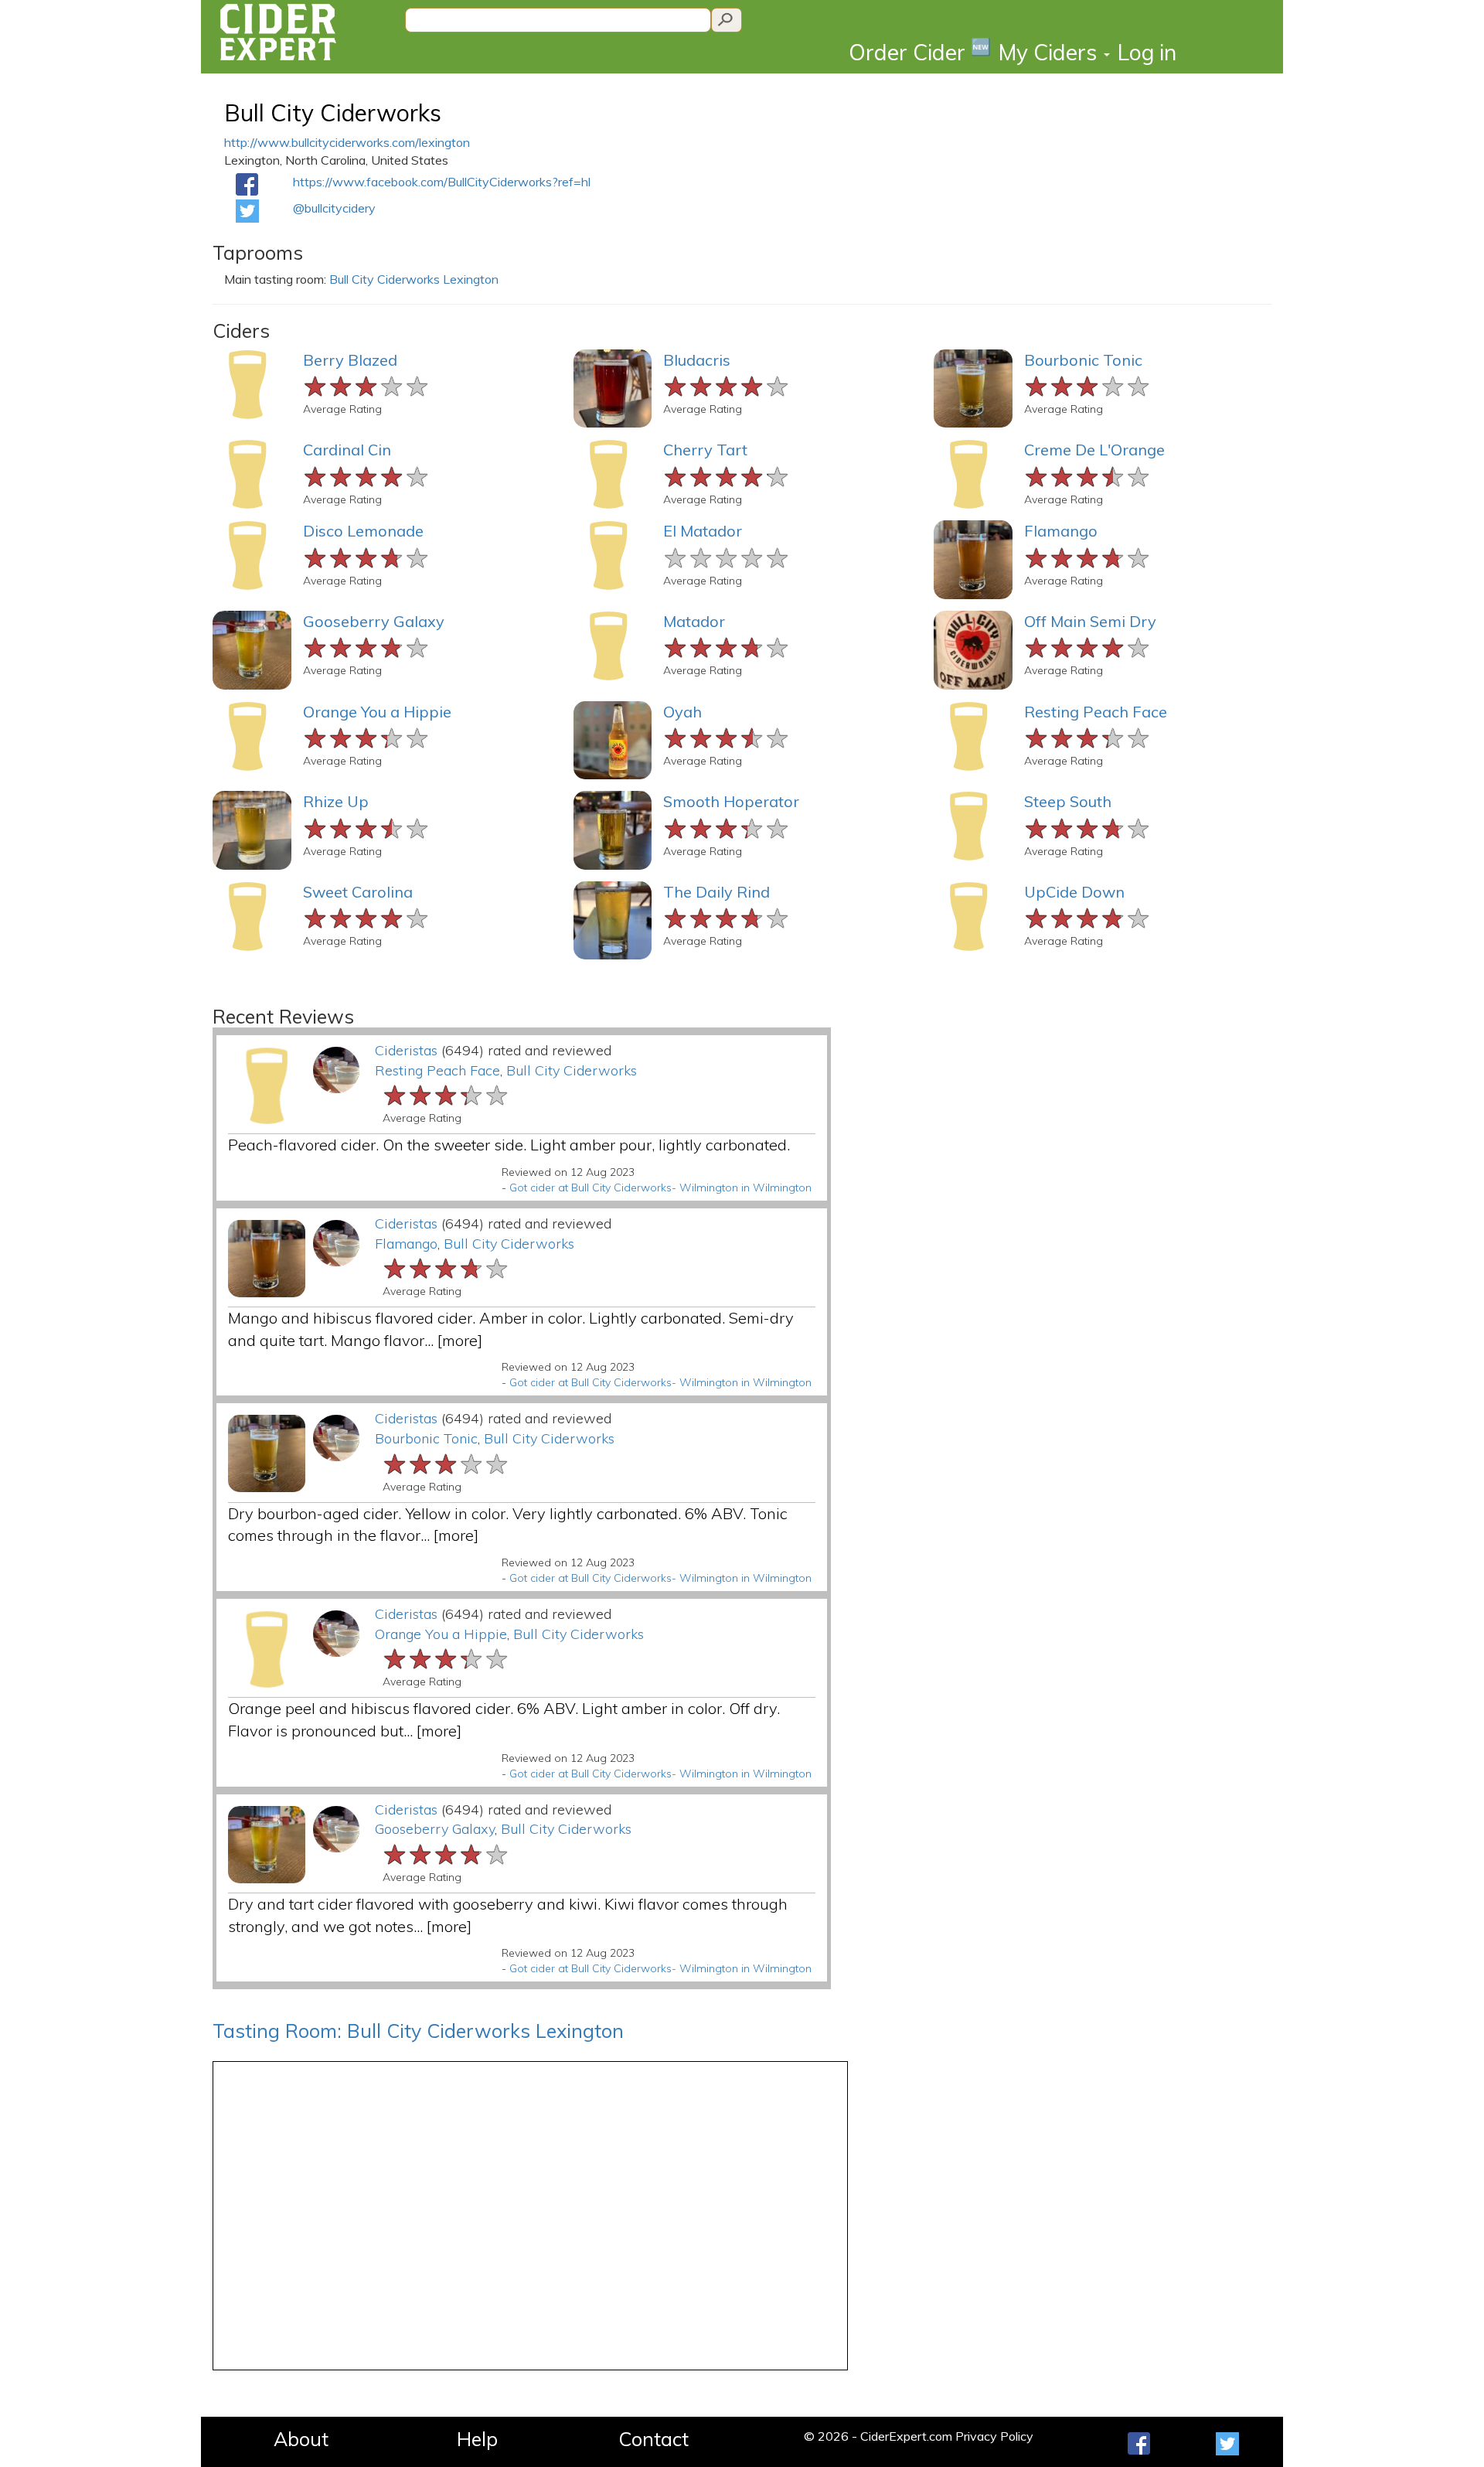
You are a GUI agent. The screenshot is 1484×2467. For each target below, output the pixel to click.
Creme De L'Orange (1094, 450)
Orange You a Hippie (377, 712)
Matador (694, 621)
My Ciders (1050, 52)
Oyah (682, 712)
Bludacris (697, 360)
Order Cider (920, 51)
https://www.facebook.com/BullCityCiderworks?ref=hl (442, 182)
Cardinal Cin (347, 450)
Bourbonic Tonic (1083, 360)
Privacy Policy (994, 2436)
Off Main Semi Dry (1090, 621)
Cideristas (406, 1050)
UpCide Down (1074, 892)
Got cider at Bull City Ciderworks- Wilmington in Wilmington (660, 1187)
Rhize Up (336, 801)
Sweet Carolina (358, 892)
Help (477, 2439)
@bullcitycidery (334, 208)
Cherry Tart (705, 450)
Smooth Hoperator (731, 801)
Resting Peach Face (1096, 712)
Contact (654, 2439)
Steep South (1068, 801)
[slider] (367, 385)
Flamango (1061, 531)
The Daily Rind (716, 892)
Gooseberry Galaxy (374, 621)
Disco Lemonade (363, 531)
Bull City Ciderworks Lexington (414, 279)
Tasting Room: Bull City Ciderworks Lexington (418, 2031)
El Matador (703, 531)
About (301, 2439)
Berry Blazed (350, 360)
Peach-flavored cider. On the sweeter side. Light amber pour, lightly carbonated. (509, 1145)
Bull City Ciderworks (333, 113)
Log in (1147, 52)
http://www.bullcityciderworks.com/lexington (347, 142)
